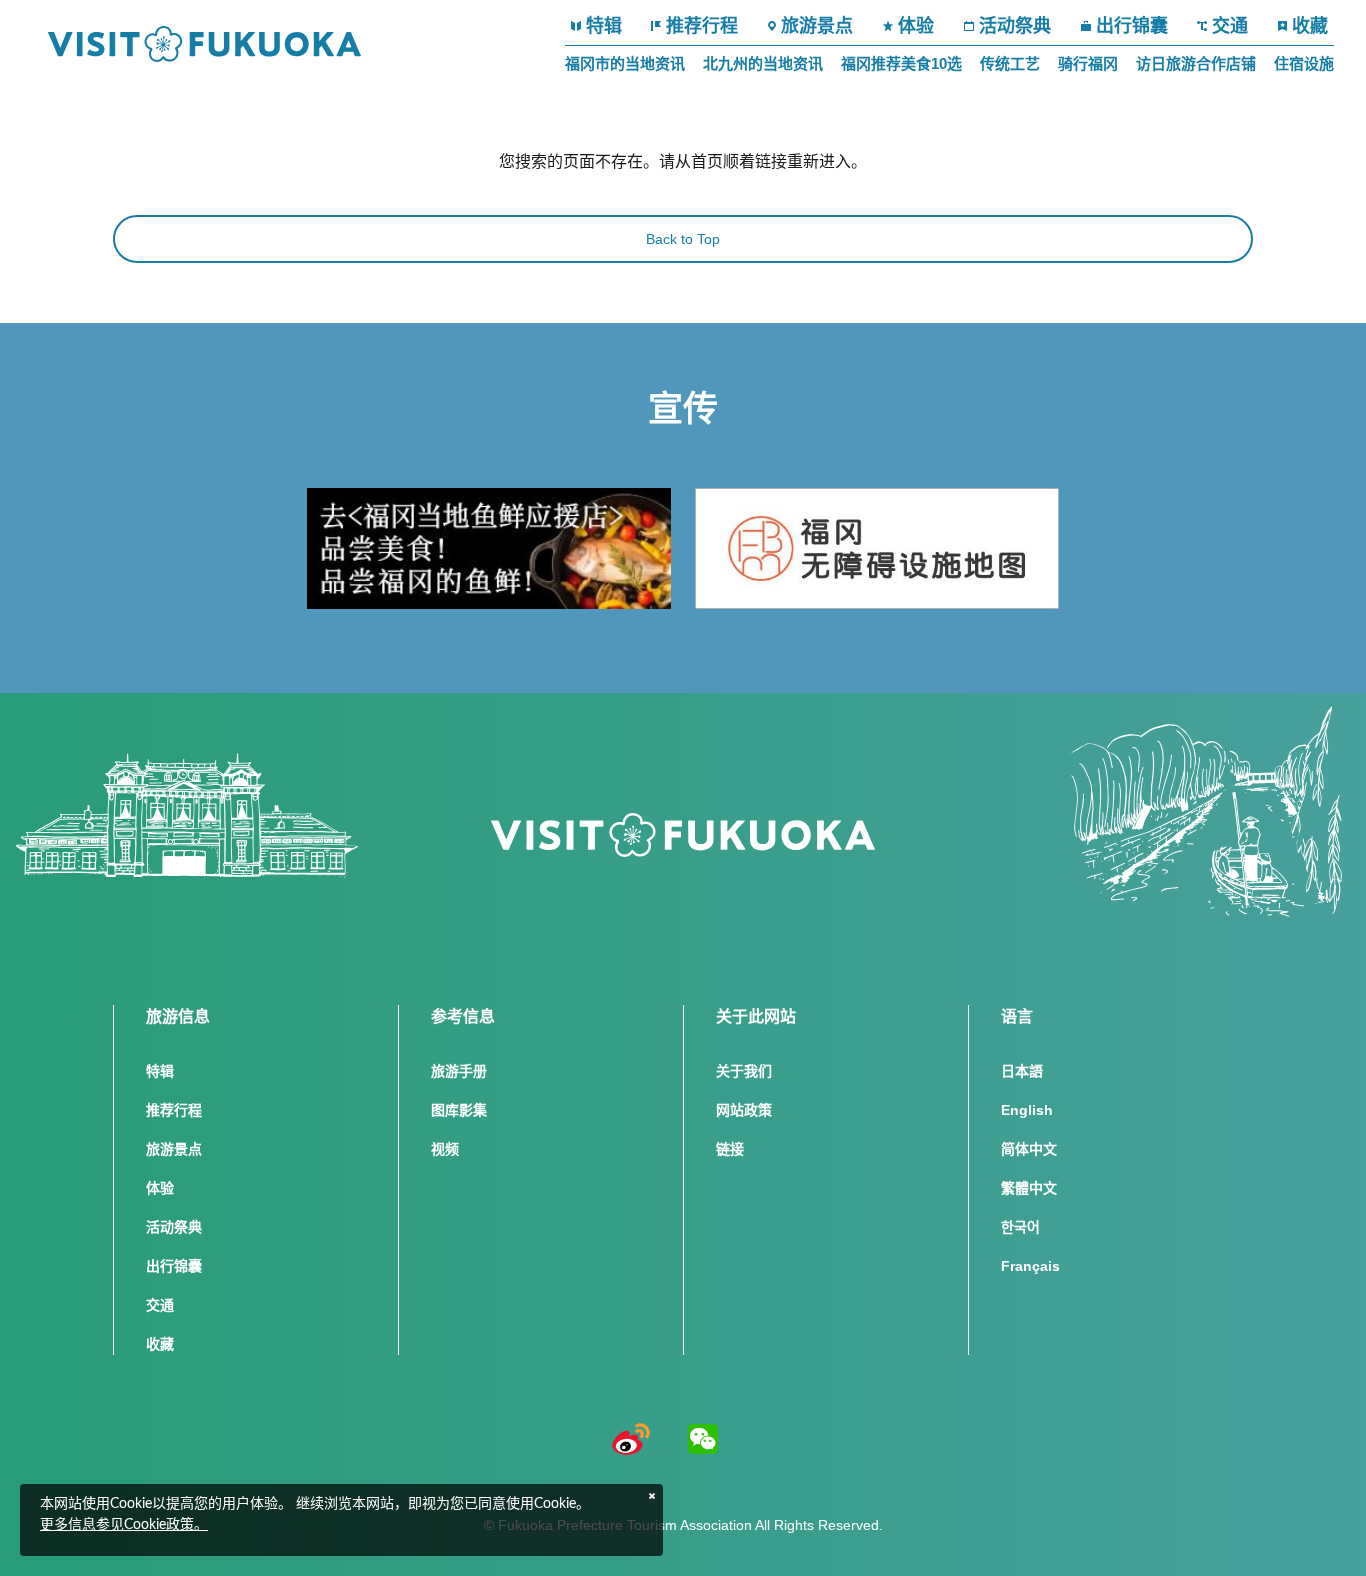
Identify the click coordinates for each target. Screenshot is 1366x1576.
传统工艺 (1010, 63)
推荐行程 (702, 26)
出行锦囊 (1132, 26)
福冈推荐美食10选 (901, 63)
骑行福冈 (1088, 63)
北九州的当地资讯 (763, 63)
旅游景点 (817, 26)
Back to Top (683, 239)
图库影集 (459, 1110)
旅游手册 (459, 1071)
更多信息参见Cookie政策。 (124, 1525)
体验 (916, 26)
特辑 (604, 26)
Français (1030, 1266)
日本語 (1022, 1071)
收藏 (1310, 26)
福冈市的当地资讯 (625, 63)
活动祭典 (1015, 26)
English (1027, 1110)
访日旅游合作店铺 (1196, 63)
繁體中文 (1029, 1188)
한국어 (1020, 1227)
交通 (1230, 26)
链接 (730, 1149)
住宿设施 (1304, 63)
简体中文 (1029, 1149)
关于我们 (744, 1071)
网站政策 (744, 1110)
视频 (445, 1149)
